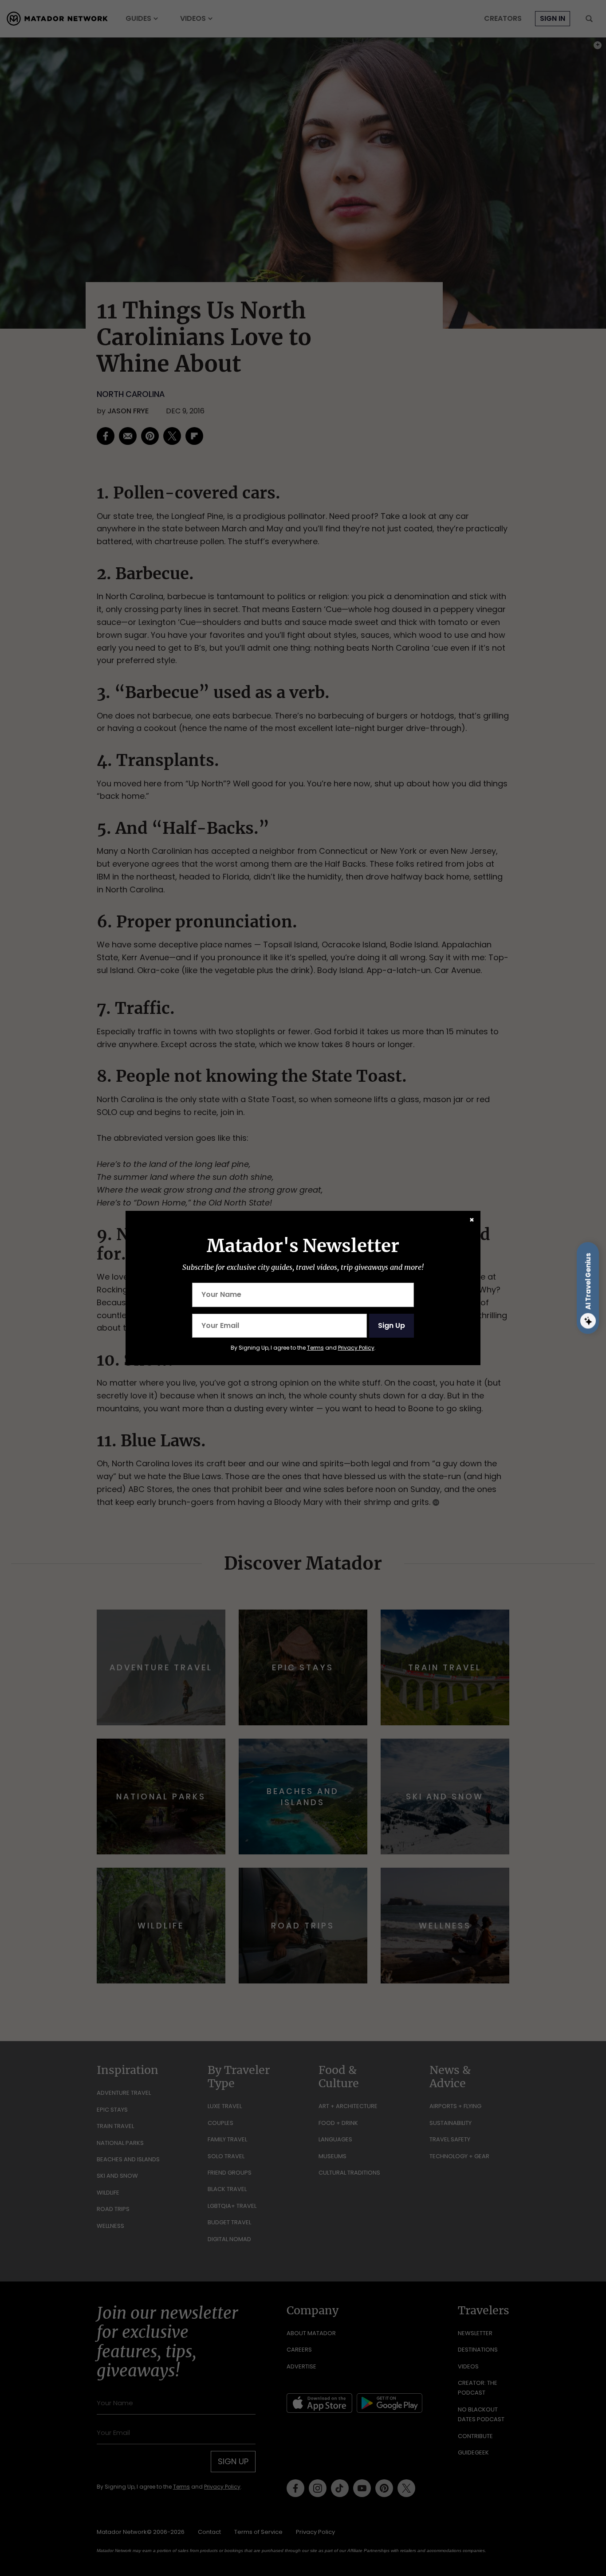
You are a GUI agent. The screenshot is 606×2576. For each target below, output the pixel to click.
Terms (315, 1348)
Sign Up (392, 1325)
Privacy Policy (356, 1348)
